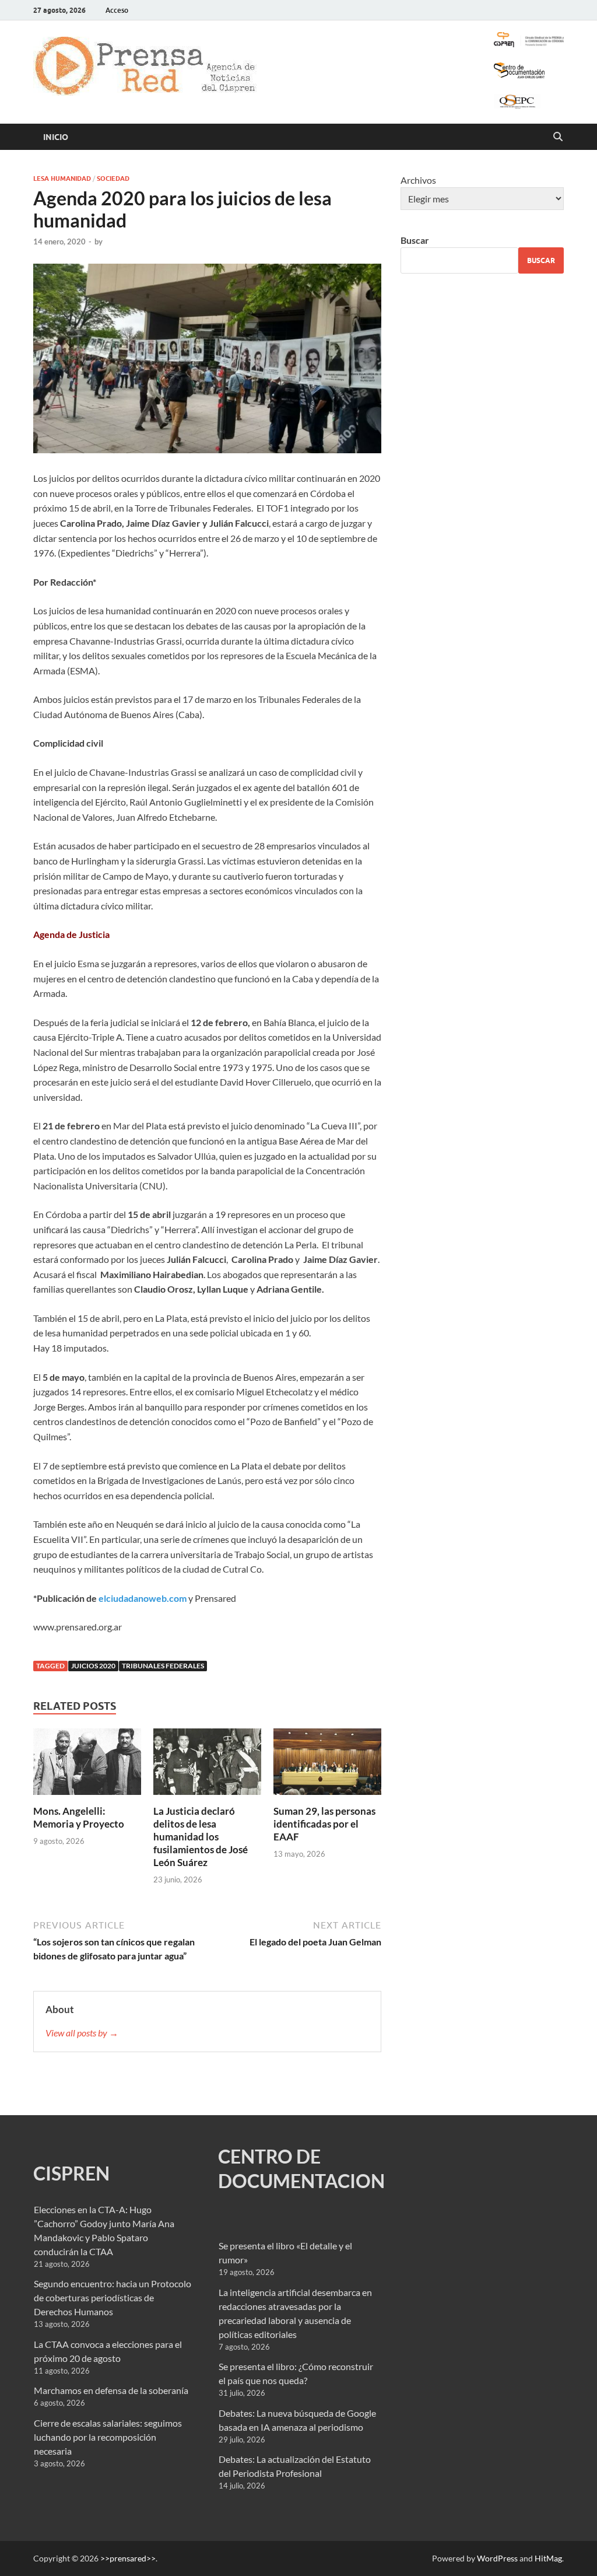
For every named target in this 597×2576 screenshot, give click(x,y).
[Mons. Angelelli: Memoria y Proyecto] (87, 1765)
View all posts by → (82, 2033)
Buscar (415, 240)
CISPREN (71, 2173)
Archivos (418, 180)
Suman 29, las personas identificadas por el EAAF (324, 1824)
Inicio (56, 137)
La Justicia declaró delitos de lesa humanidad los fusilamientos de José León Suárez (201, 1837)
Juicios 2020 (93, 1666)
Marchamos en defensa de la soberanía (111, 2390)
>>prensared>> (128, 2558)
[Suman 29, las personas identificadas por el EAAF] (327, 1765)
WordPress (497, 2558)
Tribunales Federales (163, 1666)
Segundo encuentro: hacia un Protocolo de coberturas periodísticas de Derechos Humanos (113, 2297)
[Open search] (558, 137)
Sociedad (113, 178)
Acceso (117, 10)
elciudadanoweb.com (143, 1598)
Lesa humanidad (62, 178)
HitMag (548, 2558)
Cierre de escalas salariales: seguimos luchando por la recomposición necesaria (108, 2437)
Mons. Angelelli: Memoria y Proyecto (79, 1817)
